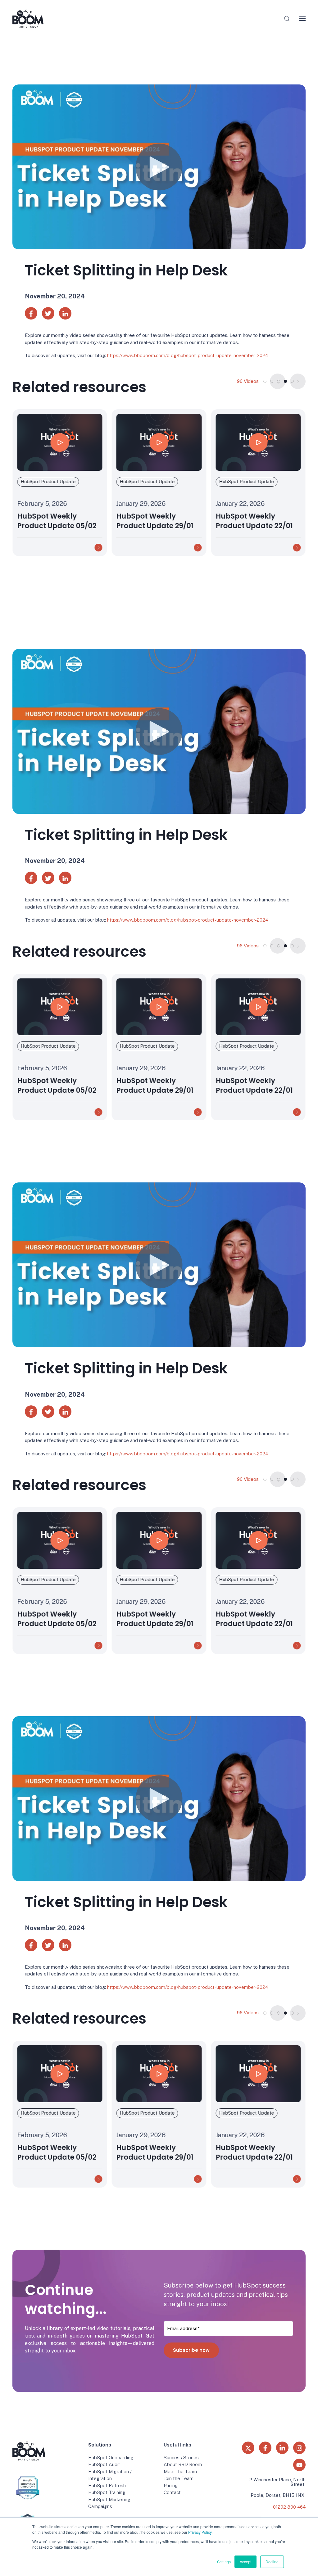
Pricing (171, 2485)
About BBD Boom (183, 2464)
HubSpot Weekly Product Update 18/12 (253, 521)
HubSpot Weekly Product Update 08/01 (155, 521)
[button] (287, 19)
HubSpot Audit (104, 2464)
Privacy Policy (200, 2532)
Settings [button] (224, 2562)
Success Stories (181, 2458)
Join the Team (179, 2478)
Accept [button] (245, 2562)
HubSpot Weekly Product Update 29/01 (56, 1085)
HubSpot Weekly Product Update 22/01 (56, 521)
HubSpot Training (107, 2492)
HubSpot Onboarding (111, 2458)
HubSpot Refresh (107, 2485)
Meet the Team (180, 2472)
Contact (172, 2492)
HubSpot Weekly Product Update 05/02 (57, 2152)
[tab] (265, 381)
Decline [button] (272, 2562)
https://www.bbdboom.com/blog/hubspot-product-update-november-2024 (188, 355)
